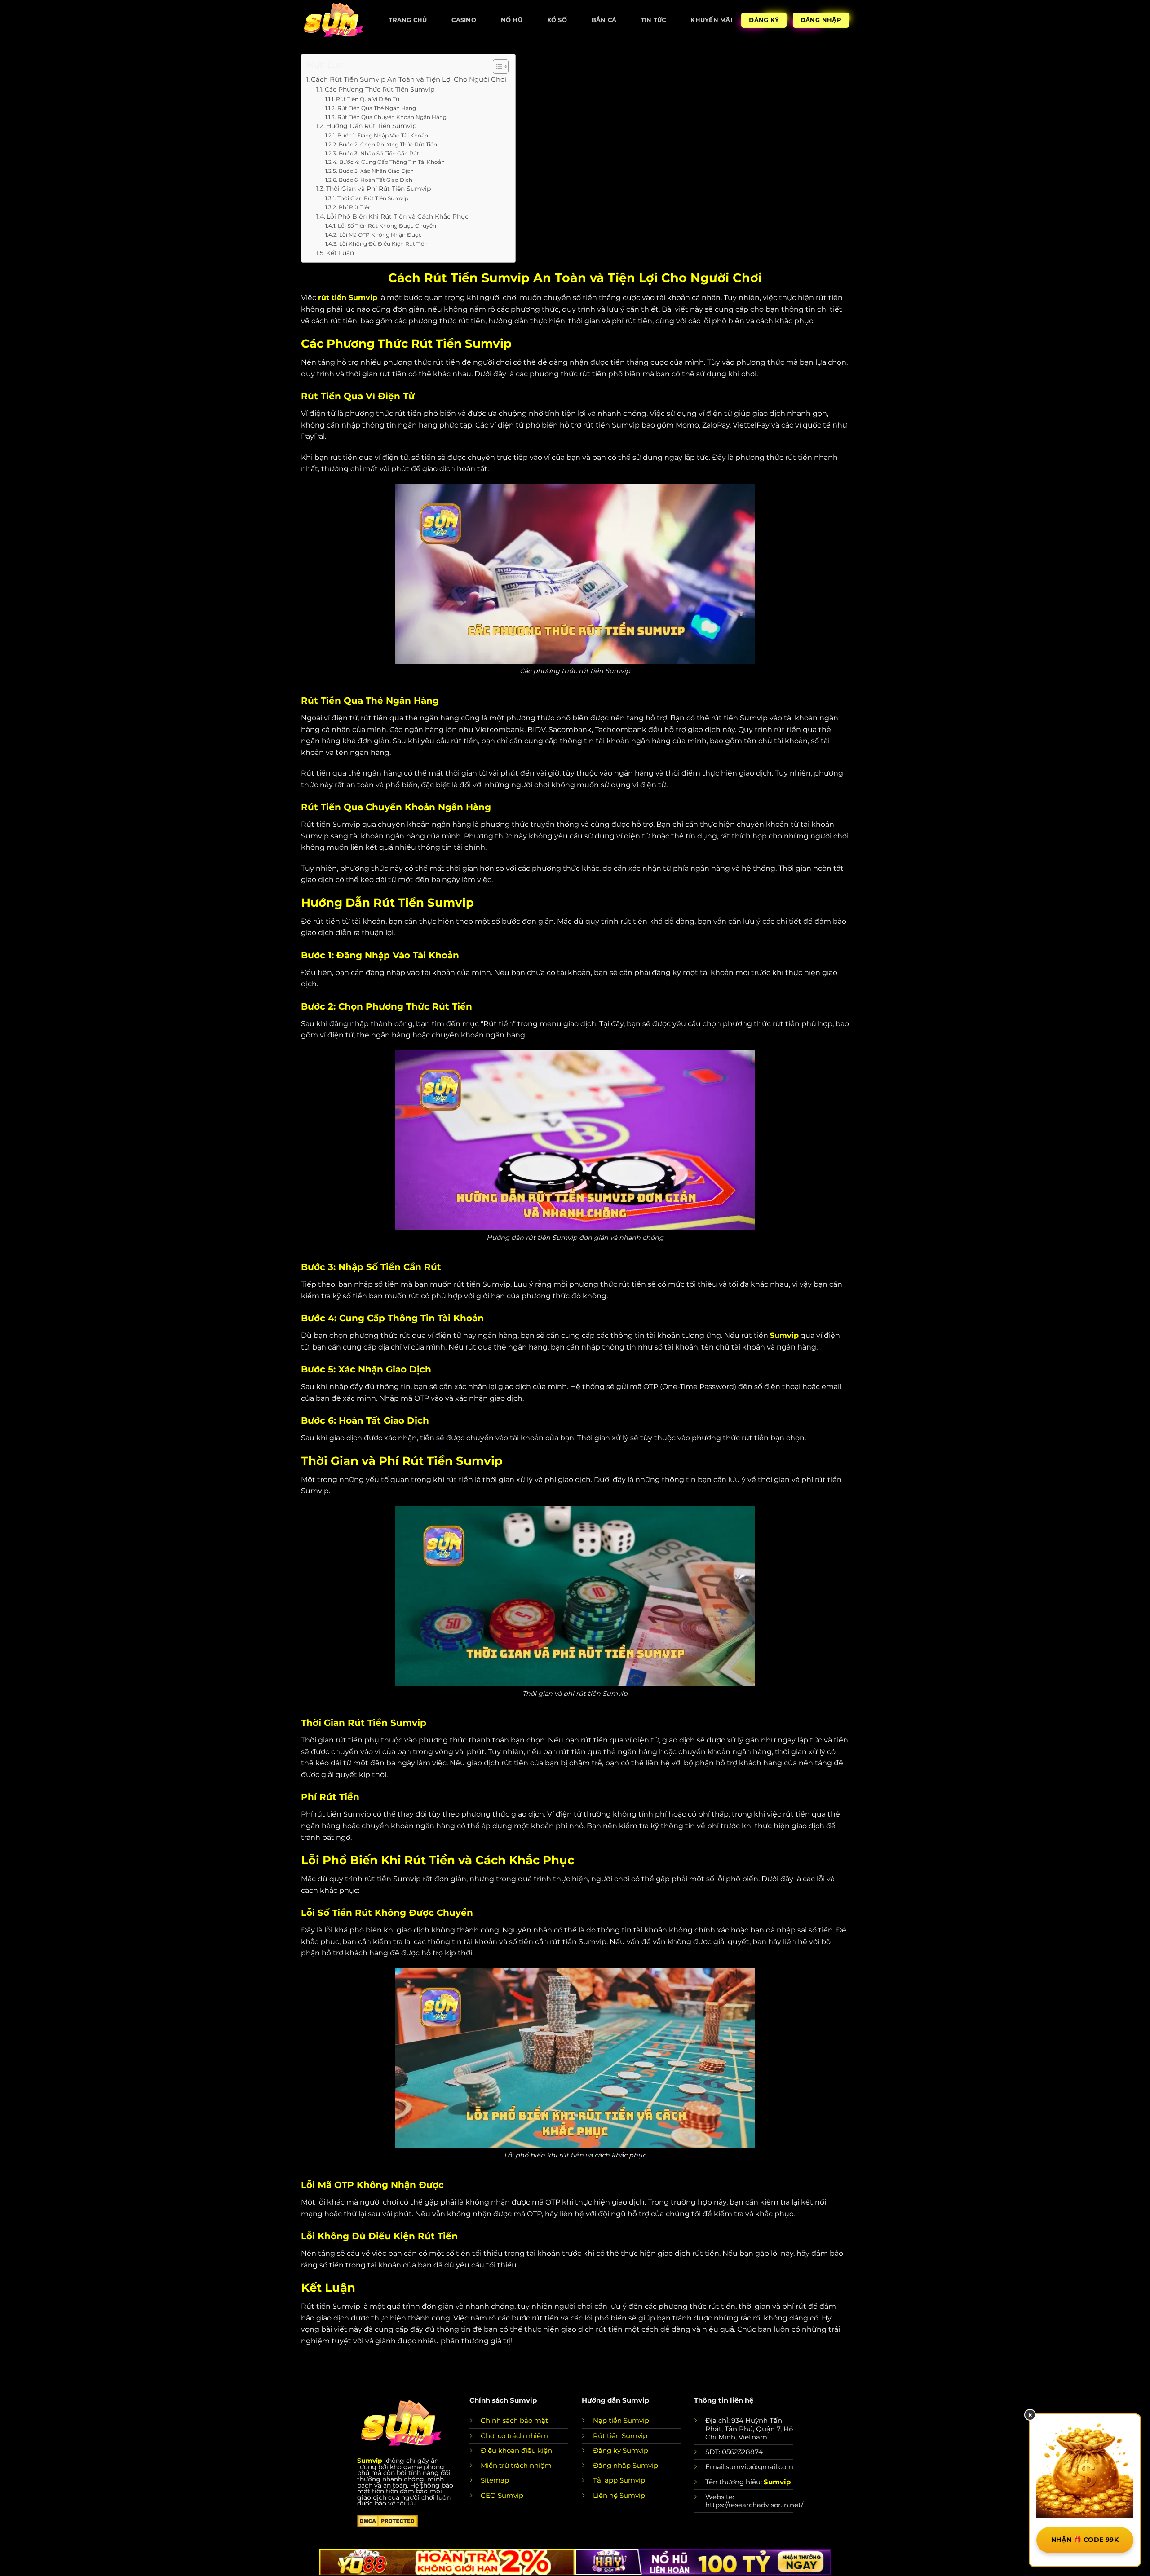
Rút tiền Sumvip (620, 2436)
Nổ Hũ (512, 20)
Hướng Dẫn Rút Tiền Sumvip (371, 126)
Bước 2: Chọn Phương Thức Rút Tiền (388, 144)
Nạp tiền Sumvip (621, 2420)
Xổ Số (557, 20)
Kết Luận (340, 253)
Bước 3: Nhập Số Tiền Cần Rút (379, 153)
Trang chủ (408, 20)
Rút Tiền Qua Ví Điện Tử (367, 99)
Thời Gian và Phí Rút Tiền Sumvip (378, 189)
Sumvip (370, 2461)
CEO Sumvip (502, 2495)
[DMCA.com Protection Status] (387, 2521)
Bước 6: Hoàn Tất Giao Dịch (375, 180)
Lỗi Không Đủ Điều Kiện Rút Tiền (383, 244)
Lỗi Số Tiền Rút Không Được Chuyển (387, 226)
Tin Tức (654, 20)
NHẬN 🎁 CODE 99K (1085, 2540)
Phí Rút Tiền (355, 207)
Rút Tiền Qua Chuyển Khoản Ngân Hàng (392, 117)
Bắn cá (604, 20)
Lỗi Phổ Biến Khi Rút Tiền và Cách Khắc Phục (398, 216)
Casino (464, 20)
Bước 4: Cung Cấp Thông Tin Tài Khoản (392, 162)
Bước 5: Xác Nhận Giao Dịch (376, 171)
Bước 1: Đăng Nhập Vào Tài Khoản (383, 135)
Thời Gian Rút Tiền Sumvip (373, 198)
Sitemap (495, 2480)
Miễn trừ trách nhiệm (516, 2465)
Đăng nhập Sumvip (626, 2465)
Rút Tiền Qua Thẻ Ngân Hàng (376, 108)
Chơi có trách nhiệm (514, 2436)
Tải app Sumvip (619, 2480)
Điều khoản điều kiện (516, 2450)
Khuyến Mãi (711, 20)
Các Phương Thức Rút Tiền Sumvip (380, 89)
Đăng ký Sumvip (621, 2450)
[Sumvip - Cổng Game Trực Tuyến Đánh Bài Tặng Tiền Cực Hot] (334, 20)
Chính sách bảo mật (514, 2420)
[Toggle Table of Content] (496, 66)
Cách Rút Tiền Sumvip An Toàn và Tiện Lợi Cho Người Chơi (409, 79)
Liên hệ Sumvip (619, 2495)
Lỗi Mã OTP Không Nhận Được (380, 235)
